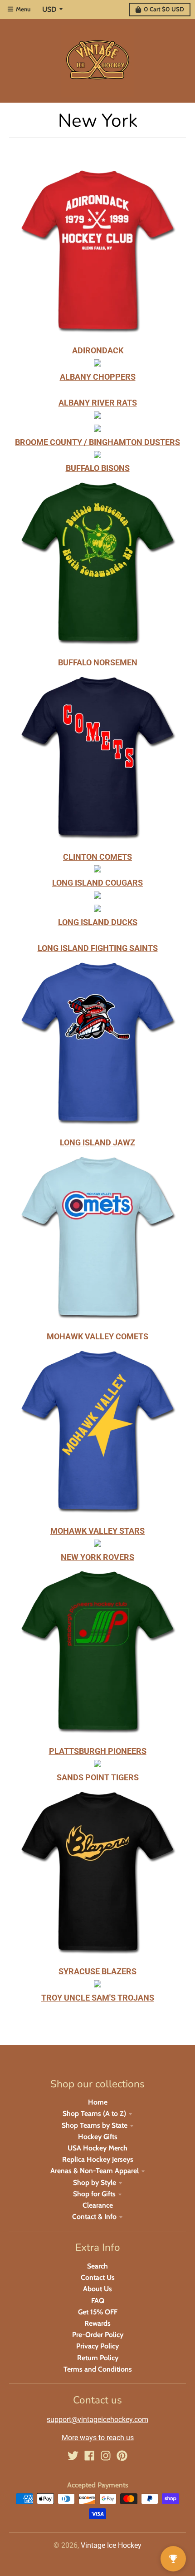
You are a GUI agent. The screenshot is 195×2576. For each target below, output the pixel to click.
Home (98, 2102)
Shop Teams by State (95, 2125)
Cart (164, 9)
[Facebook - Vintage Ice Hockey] (89, 2456)
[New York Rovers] (97, 1544)
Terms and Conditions (98, 2369)
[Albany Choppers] (97, 364)
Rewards (97, 2323)
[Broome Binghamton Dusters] (97, 416)
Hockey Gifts (98, 2137)
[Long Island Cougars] (97, 869)
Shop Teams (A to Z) (94, 2113)
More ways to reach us (98, 2438)
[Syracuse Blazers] (97, 1959)
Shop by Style (95, 2182)
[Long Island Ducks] (97, 896)
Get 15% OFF (98, 2312)
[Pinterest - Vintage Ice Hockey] (122, 2456)
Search (97, 2266)
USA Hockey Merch (97, 2148)
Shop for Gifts (94, 2194)
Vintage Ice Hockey (111, 2545)
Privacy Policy (97, 2346)
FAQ (98, 2301)
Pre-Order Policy (98, 2335)
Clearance (98, 2205)
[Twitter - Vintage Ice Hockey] (73, 2456)
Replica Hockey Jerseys (98, 2159)
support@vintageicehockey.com (97, 2420)
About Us (97, 2289)
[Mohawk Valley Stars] (97, 1434)
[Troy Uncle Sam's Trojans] (97, 1984)
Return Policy (98, 2358)
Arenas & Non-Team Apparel (95, 2171)
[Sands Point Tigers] (97, 1764)
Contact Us (98, 2277)
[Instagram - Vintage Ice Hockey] (106, 2456)
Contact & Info (94, 2217)
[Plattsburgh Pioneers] (97, 1738)
